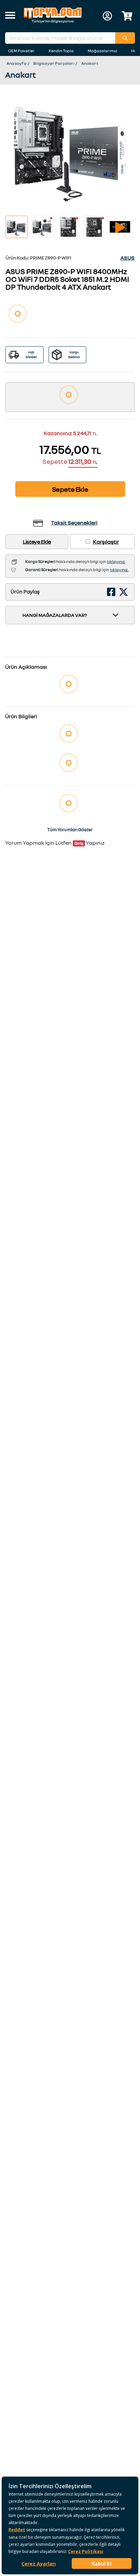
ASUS (127, 258)
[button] (10, 16)
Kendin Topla (61, 51)
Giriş (79, 843)
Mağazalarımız (102, 51)
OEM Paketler (21, 51)
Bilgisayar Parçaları (54, 63)
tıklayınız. (116, 561)
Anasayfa (16, 63)
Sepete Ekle (70, 489)
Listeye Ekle (37, 542)
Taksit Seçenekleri (74, 523)
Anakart (90, 63)
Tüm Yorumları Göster (70, 830)
